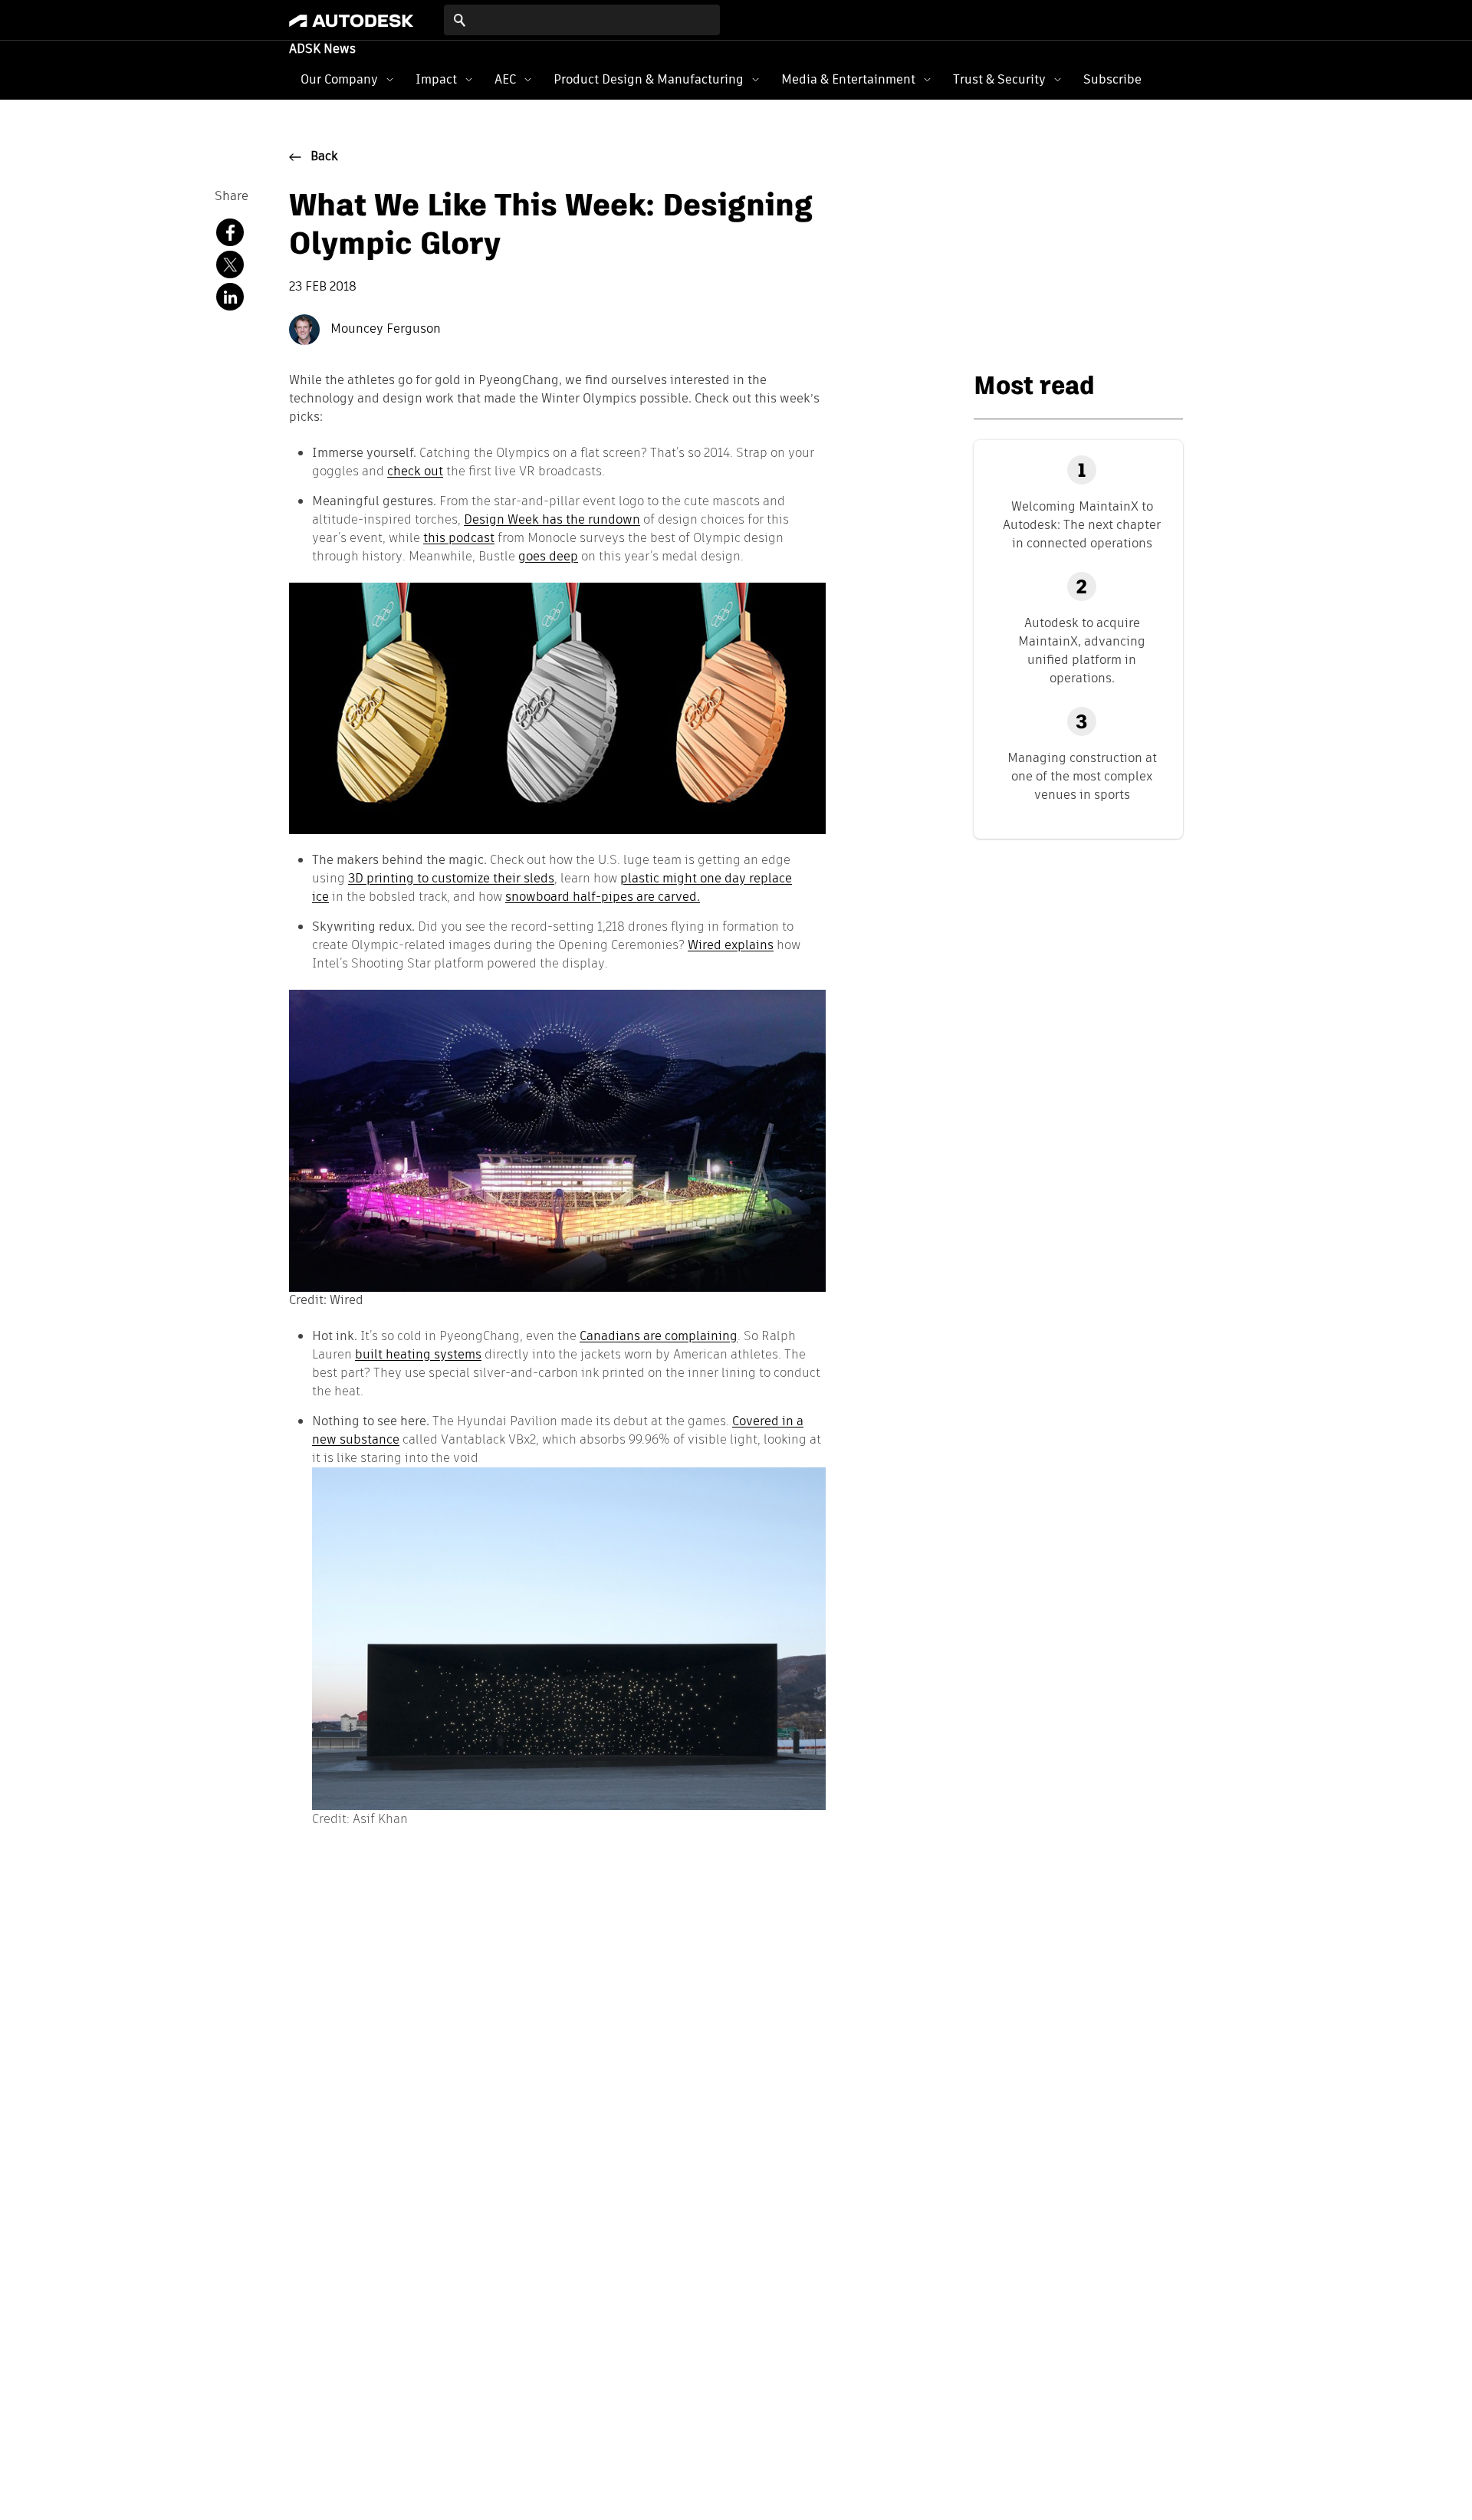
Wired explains (731, 945)
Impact (436, 79)
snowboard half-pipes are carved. (603, 897)
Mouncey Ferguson (384, 330)
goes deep (548, 556)
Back (324, 157)
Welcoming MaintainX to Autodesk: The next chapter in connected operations (1082, 525)
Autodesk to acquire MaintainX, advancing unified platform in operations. (1082, 651)
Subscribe (1112, 79)
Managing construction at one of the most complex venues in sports (1082, 776)
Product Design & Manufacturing (649, 79)
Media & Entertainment (848, 79)
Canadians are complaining (659, 1336)
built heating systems (418, 1354)
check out (415, 471)
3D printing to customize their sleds (451, 878)
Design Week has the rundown (552, 519)
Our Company (339, 79)
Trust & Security (999, 79)
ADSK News (322, 50)
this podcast (459, 538)
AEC (505, 79)
